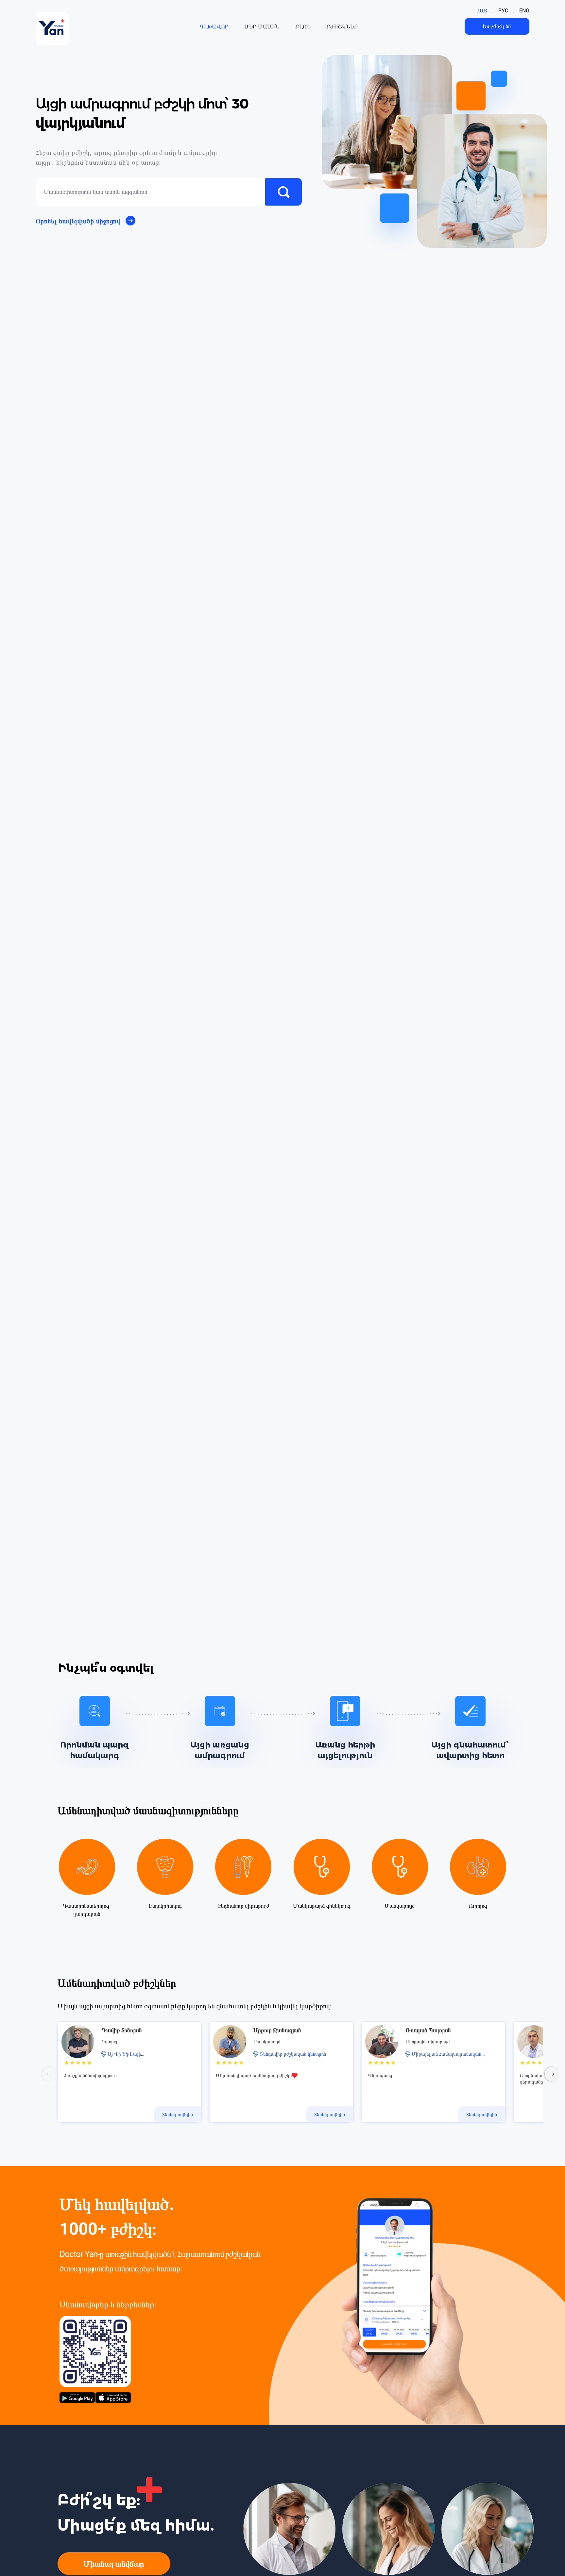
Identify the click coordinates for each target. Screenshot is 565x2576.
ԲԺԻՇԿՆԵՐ (342, 26)
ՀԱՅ (482, 11)
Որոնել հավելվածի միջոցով (78, 221)
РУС (503, 11)
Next (552, 2074)
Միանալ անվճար (114, 2564)
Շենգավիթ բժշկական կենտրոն (293, 2054)
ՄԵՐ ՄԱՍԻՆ (262, 26)
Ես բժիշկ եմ (497, 26)
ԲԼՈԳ (303, 26)
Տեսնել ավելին (178, 2115)
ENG (524, 11)
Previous (49, 2074)
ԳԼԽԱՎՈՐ (214, 26)
